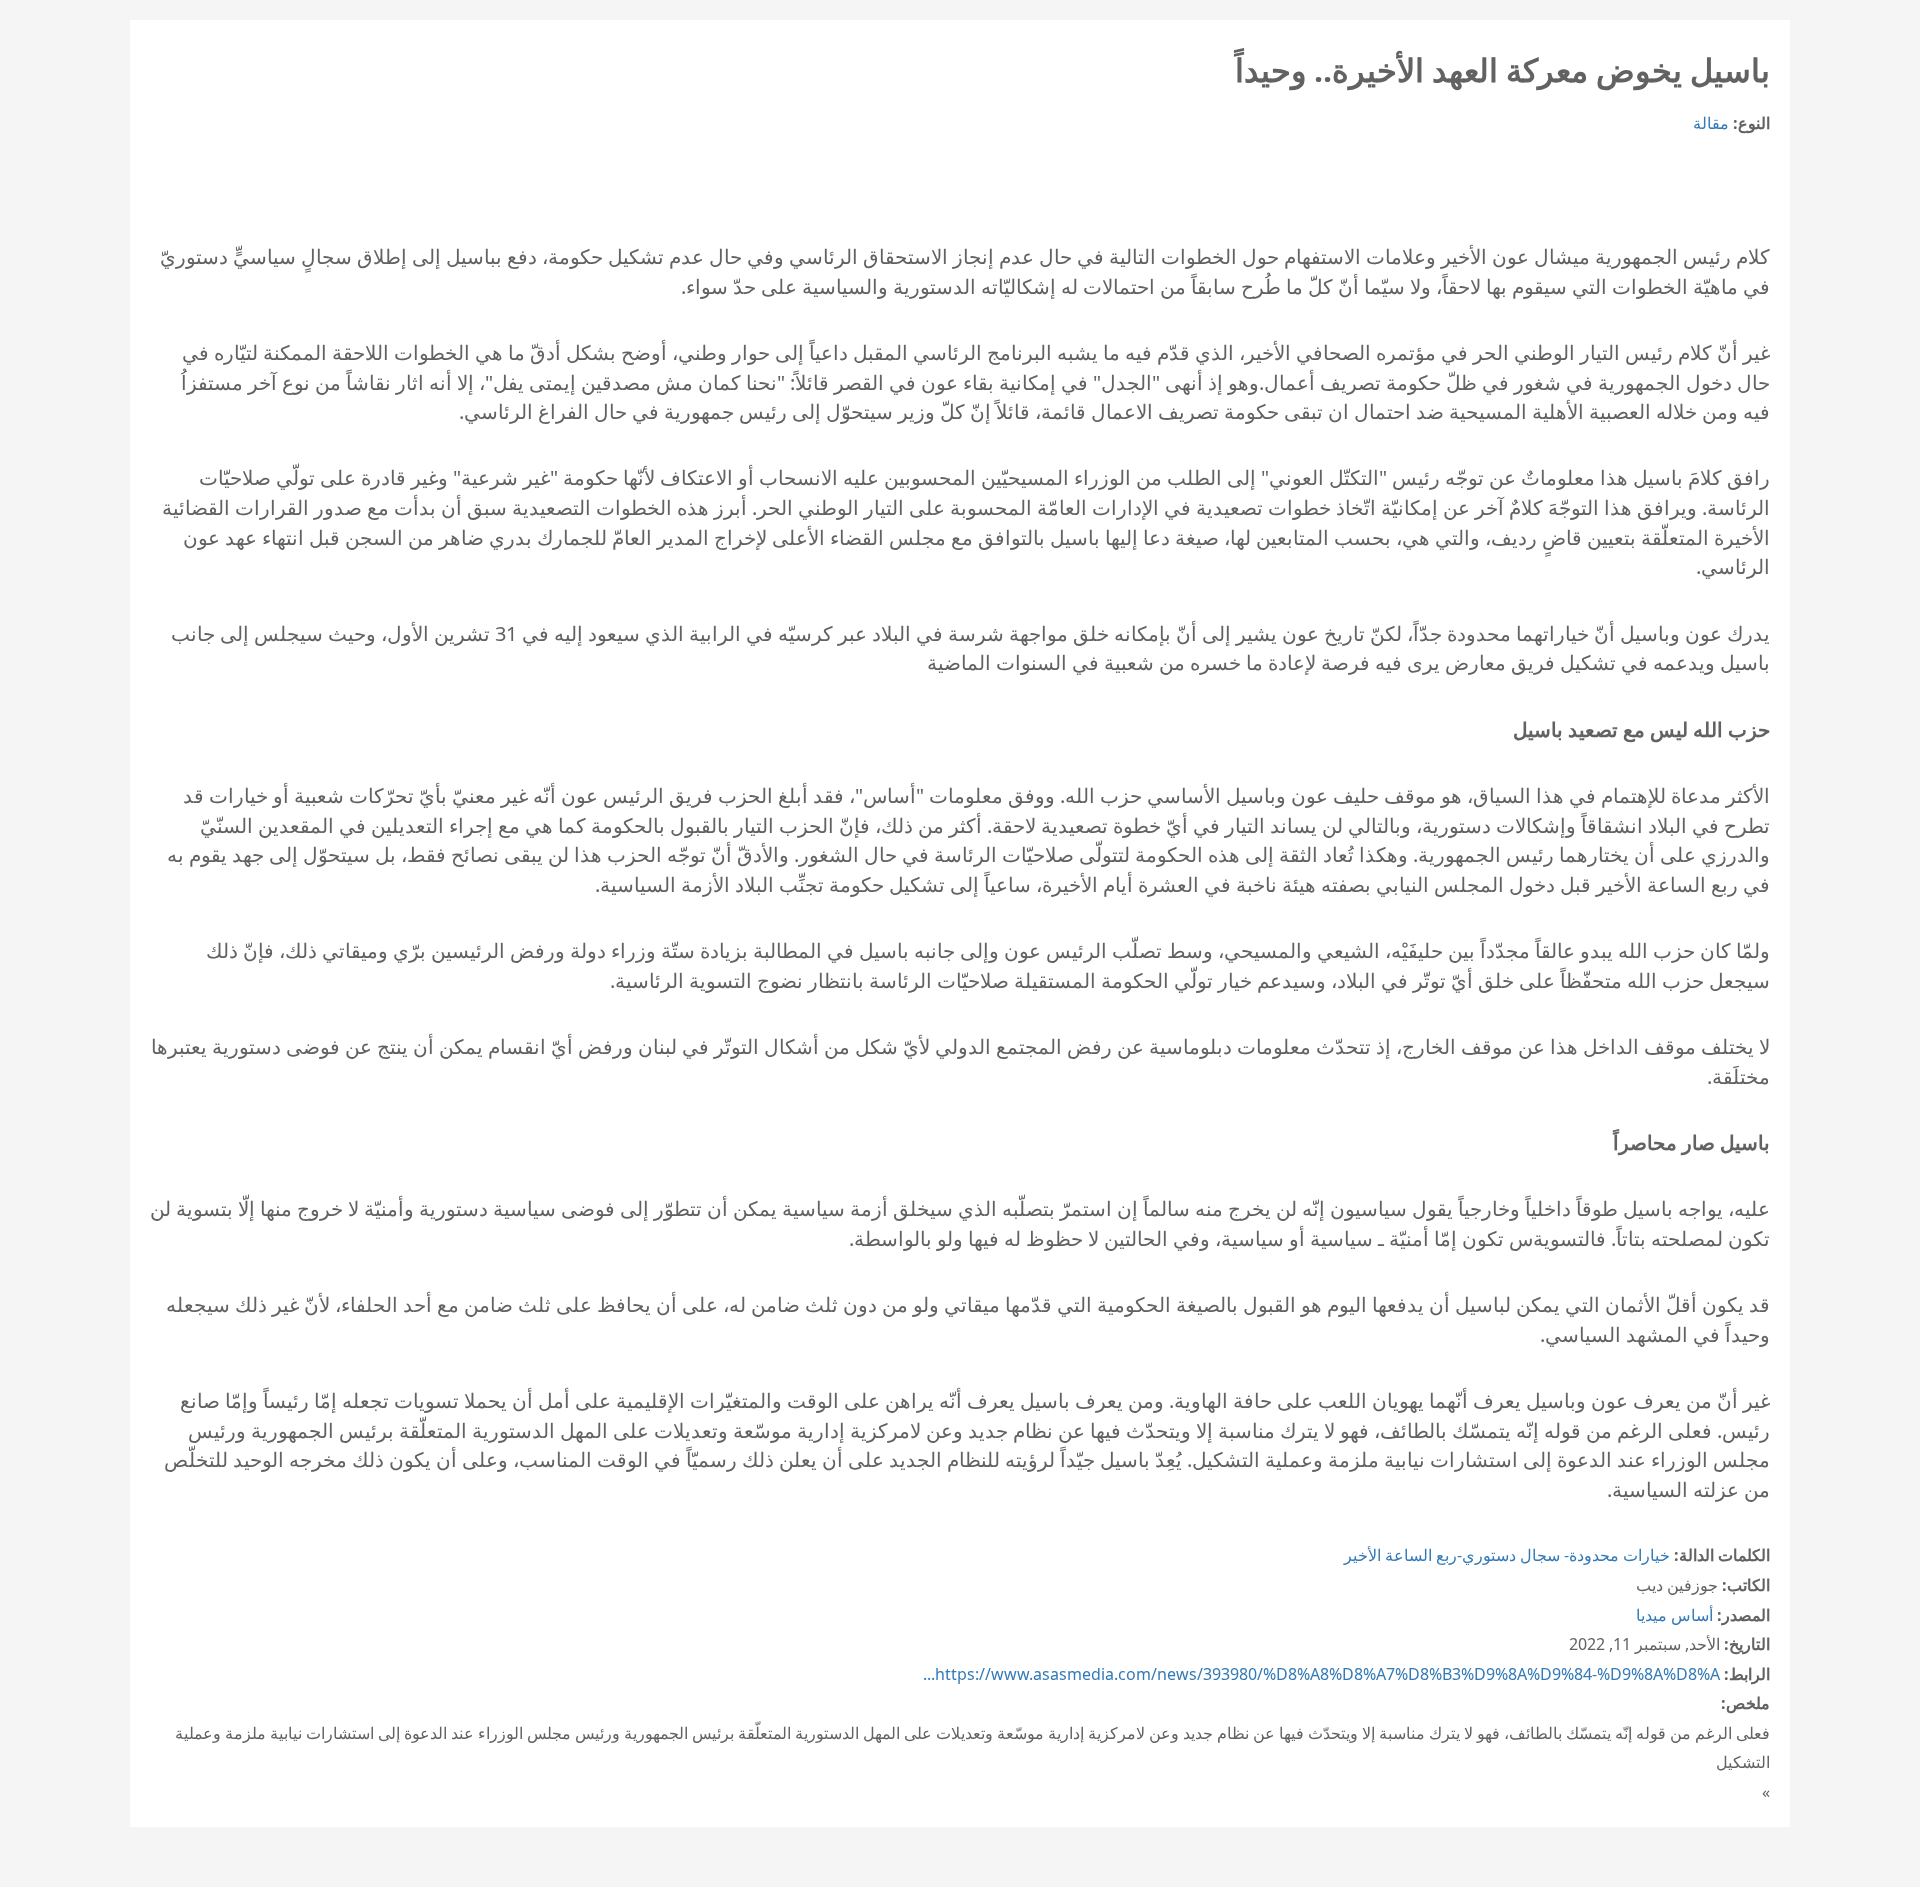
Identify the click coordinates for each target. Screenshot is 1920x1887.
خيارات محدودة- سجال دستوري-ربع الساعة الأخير (1507, 1555)
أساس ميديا (1674, 1615)
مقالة (1711, 123)
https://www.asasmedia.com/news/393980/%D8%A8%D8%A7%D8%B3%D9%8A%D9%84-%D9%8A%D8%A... (1321, 1674)
